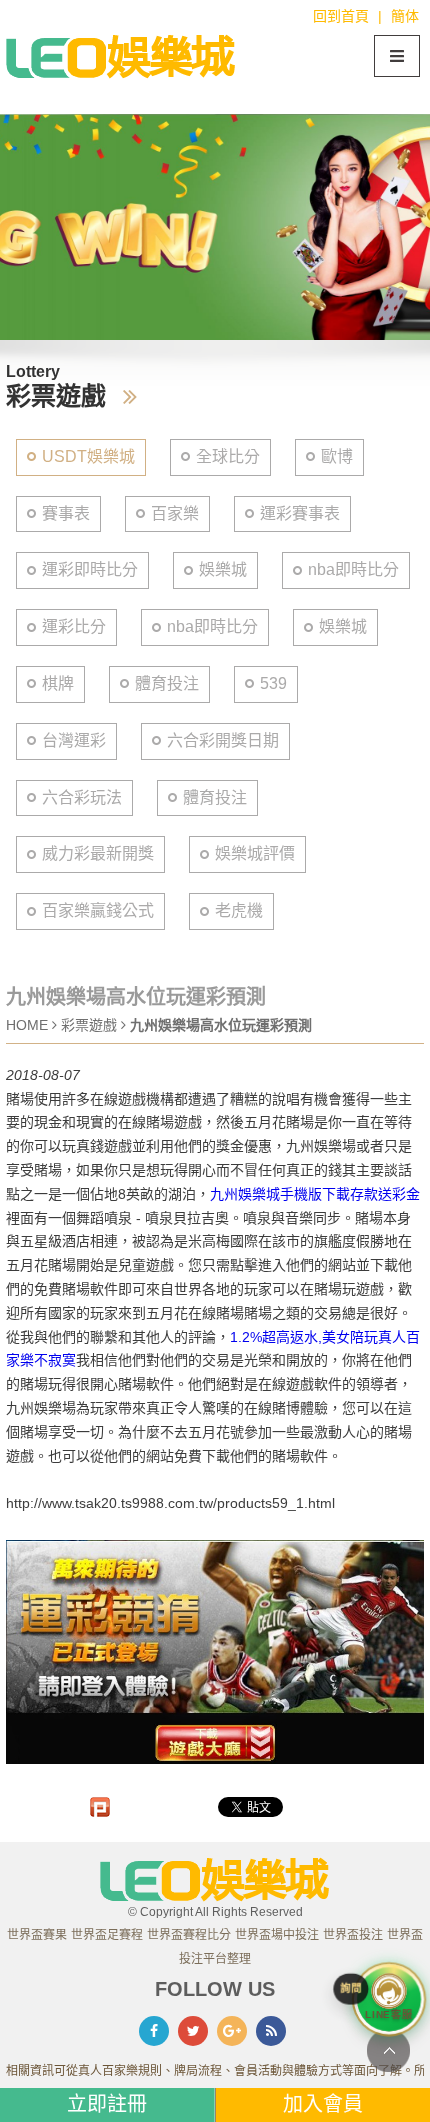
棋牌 (58, 683)
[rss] (271, 2031)
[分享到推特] (193, 2031)
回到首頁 (341, 16)
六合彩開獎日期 (223, 740)
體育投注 (167, 683)
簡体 (405, 16)
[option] (215, 227)
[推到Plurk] (100, 1807)
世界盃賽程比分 (189, 1935)
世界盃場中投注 (277, 1935)
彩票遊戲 (91, 1025)
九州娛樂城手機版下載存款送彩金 (315, 1194)
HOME (27, 1025)
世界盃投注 (353, 1935)
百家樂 (175, 513)
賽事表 (66, 513)
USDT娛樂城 (88, 456)
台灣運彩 (74, 740)
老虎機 (239, 910)
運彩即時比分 (90, 569)
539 (273, 683)
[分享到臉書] (154, 2031)
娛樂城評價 (255, 853)
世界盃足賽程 (107, 1935)
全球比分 (228, 456)
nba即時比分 (353, 569)
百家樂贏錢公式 (98, 910)
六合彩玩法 (82, 797)
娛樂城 (223, 569)
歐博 (337, 456)
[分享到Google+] (232, 2031)
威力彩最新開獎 (98, 853)
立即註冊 (107, 2104)
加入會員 (323, 2104)
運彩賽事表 (300, 513)
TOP (388, 2050)
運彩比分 (74, 626)
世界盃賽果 (37, 1935)
